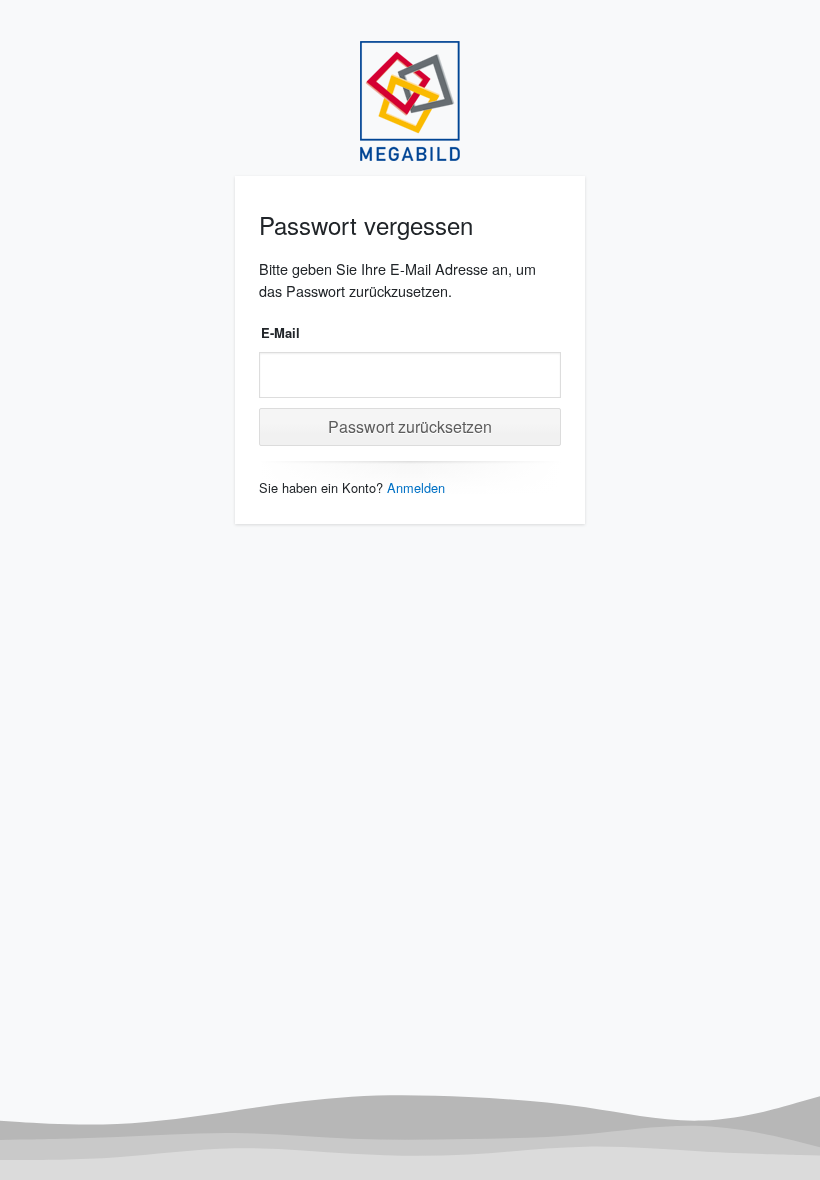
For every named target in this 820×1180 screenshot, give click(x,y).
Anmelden (416, 487)
